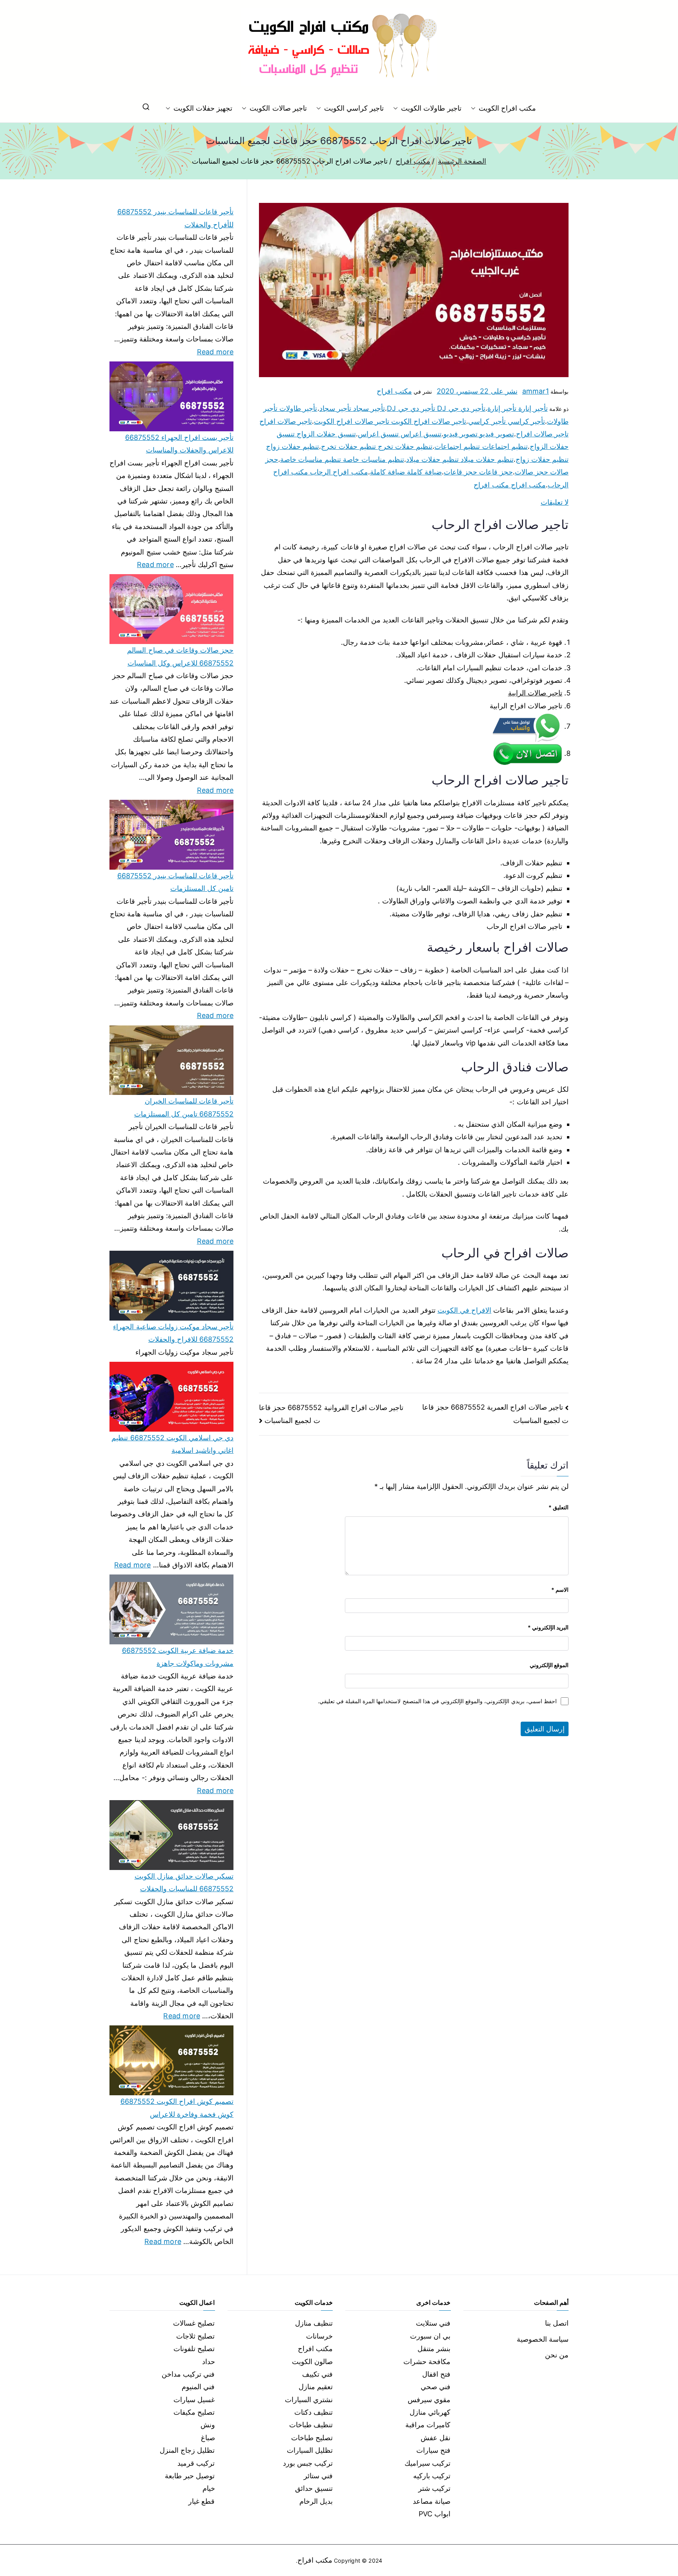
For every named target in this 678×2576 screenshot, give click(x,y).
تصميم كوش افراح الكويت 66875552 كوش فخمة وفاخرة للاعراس (177, 2108)
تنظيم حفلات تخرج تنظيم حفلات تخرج (377, 446)
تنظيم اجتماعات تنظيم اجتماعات (481, 446)
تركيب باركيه (432, 2476)
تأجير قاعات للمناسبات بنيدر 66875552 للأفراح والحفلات (175, 218)
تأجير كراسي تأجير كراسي (507, 421)
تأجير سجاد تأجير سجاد (352, 408)
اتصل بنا (557, 2323)
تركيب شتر (434, 2488)
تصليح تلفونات (194, 2349)
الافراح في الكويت (464, 1310)
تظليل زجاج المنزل (187, 2450)
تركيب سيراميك (427, 2463)
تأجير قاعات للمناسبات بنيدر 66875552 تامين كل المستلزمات (175, 882)
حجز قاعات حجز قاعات (478, 472)
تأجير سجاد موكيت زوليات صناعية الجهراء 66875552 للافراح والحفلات (173, 1333)
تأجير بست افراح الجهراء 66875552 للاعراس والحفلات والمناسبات (179, 444)
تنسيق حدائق (314, 2488)
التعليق (559, 1507)
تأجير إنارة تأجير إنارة (518, 408)
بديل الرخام (316, 2501)
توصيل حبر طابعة (190, 2476)
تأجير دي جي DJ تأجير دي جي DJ (436, 408)
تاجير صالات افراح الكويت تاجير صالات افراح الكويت (390, 421)
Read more (215, 351)
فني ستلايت (433, 2323)
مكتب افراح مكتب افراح (510, 485)
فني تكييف (317, 2374)
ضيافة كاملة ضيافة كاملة (406, 472)
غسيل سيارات (194, 2400)
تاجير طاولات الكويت (431, 108)
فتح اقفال (436, 2374)
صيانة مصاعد (432, 2501)
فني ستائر (318, 2476)
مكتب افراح (394, 391)
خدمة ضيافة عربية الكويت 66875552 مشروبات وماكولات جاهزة (178, 1657)
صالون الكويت (312, 2362)
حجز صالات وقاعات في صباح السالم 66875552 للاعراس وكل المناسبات (180, 656)
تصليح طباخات (312, 2438)
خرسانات (319, 2336)
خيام (209, 2488)
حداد (209, 2362)
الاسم (560, 1590)
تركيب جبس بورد (308, 2463)
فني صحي (436, 2387)
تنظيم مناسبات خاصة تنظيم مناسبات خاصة (342, 459)
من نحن (557, 2355)
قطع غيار (201, 2501)
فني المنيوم (198, 2387)
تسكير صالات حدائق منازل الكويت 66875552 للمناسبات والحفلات (184, 1882)
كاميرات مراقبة (428, 2425)
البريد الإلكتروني (548, 1627)
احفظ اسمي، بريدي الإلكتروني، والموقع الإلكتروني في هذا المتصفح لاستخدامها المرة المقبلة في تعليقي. (437, 1701)
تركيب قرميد (196, 2463)
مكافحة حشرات (427, 2362)
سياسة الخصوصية (543, 2339)
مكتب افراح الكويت (507, 108)
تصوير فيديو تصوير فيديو (479, 434)
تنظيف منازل (314, 2323)
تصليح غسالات (194, 2323)
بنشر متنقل (434, 2349)
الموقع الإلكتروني (549, 1665)
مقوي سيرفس (429, 2400)
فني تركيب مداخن (188, 2374)
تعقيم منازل (316, 2387)
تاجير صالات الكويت (278, 108)
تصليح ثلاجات (195, 2336)
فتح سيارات (433, 2450)
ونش (208, 2425)
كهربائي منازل (430, 2412)
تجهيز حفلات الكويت (203, 108)
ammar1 (536, 391)
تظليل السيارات (310, 2450)
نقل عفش (436, 2438)
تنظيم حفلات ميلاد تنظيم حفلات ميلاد (460, 459)
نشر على (477, 391)
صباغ (208, 2438)
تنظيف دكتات (313, 2412)
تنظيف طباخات (311, 2425)
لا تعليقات (555, 502)
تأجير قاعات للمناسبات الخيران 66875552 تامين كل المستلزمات (184, 1107)
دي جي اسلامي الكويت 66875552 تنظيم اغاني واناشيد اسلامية (172, 1444)
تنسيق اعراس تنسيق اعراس (400, 434)
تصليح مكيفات (194, 2412)
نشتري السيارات (309, 2400)
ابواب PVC (435, 2514)
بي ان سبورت (430, 2336)
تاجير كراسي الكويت (354, 108)
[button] (475, 108)
